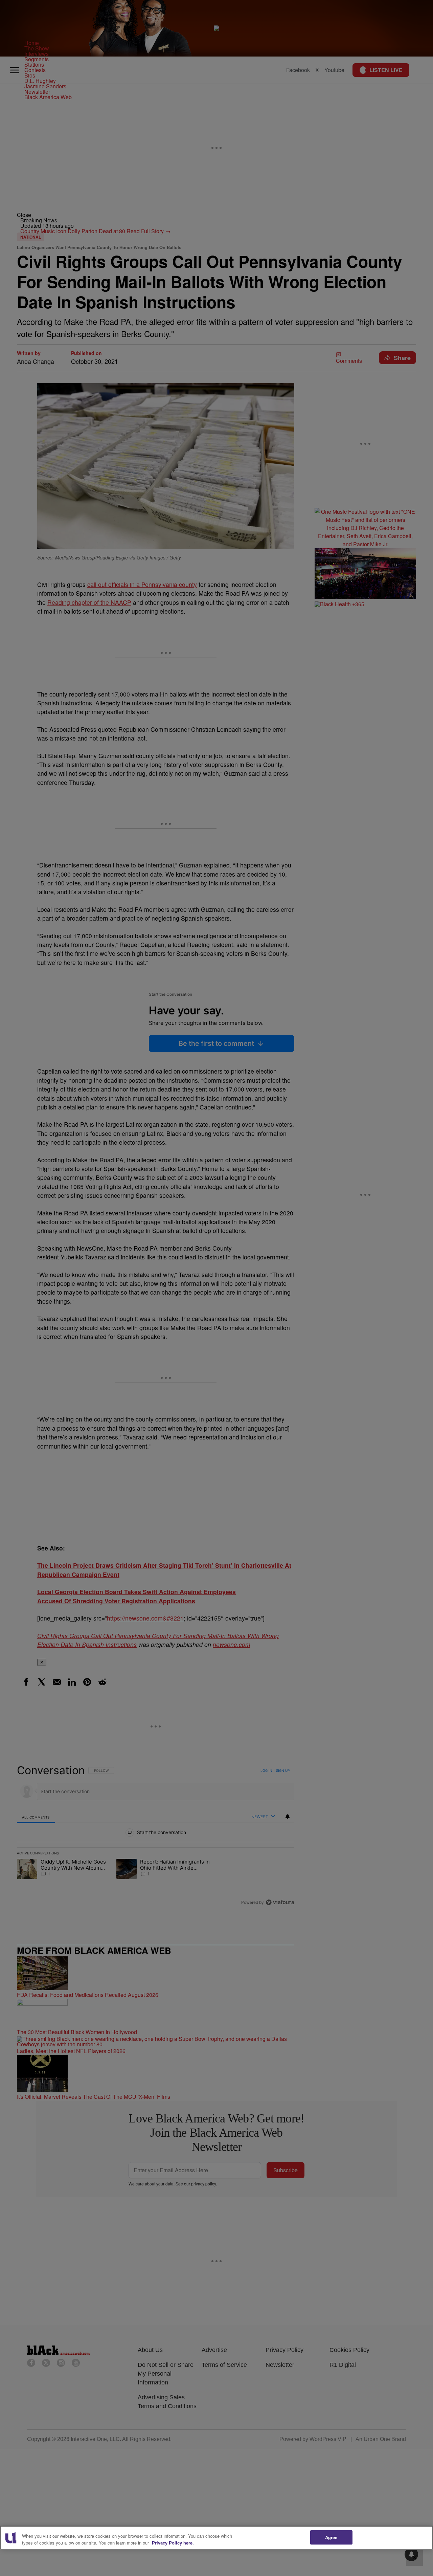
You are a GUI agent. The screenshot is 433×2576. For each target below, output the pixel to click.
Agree (331, 2537)
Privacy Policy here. (173, 2543)
